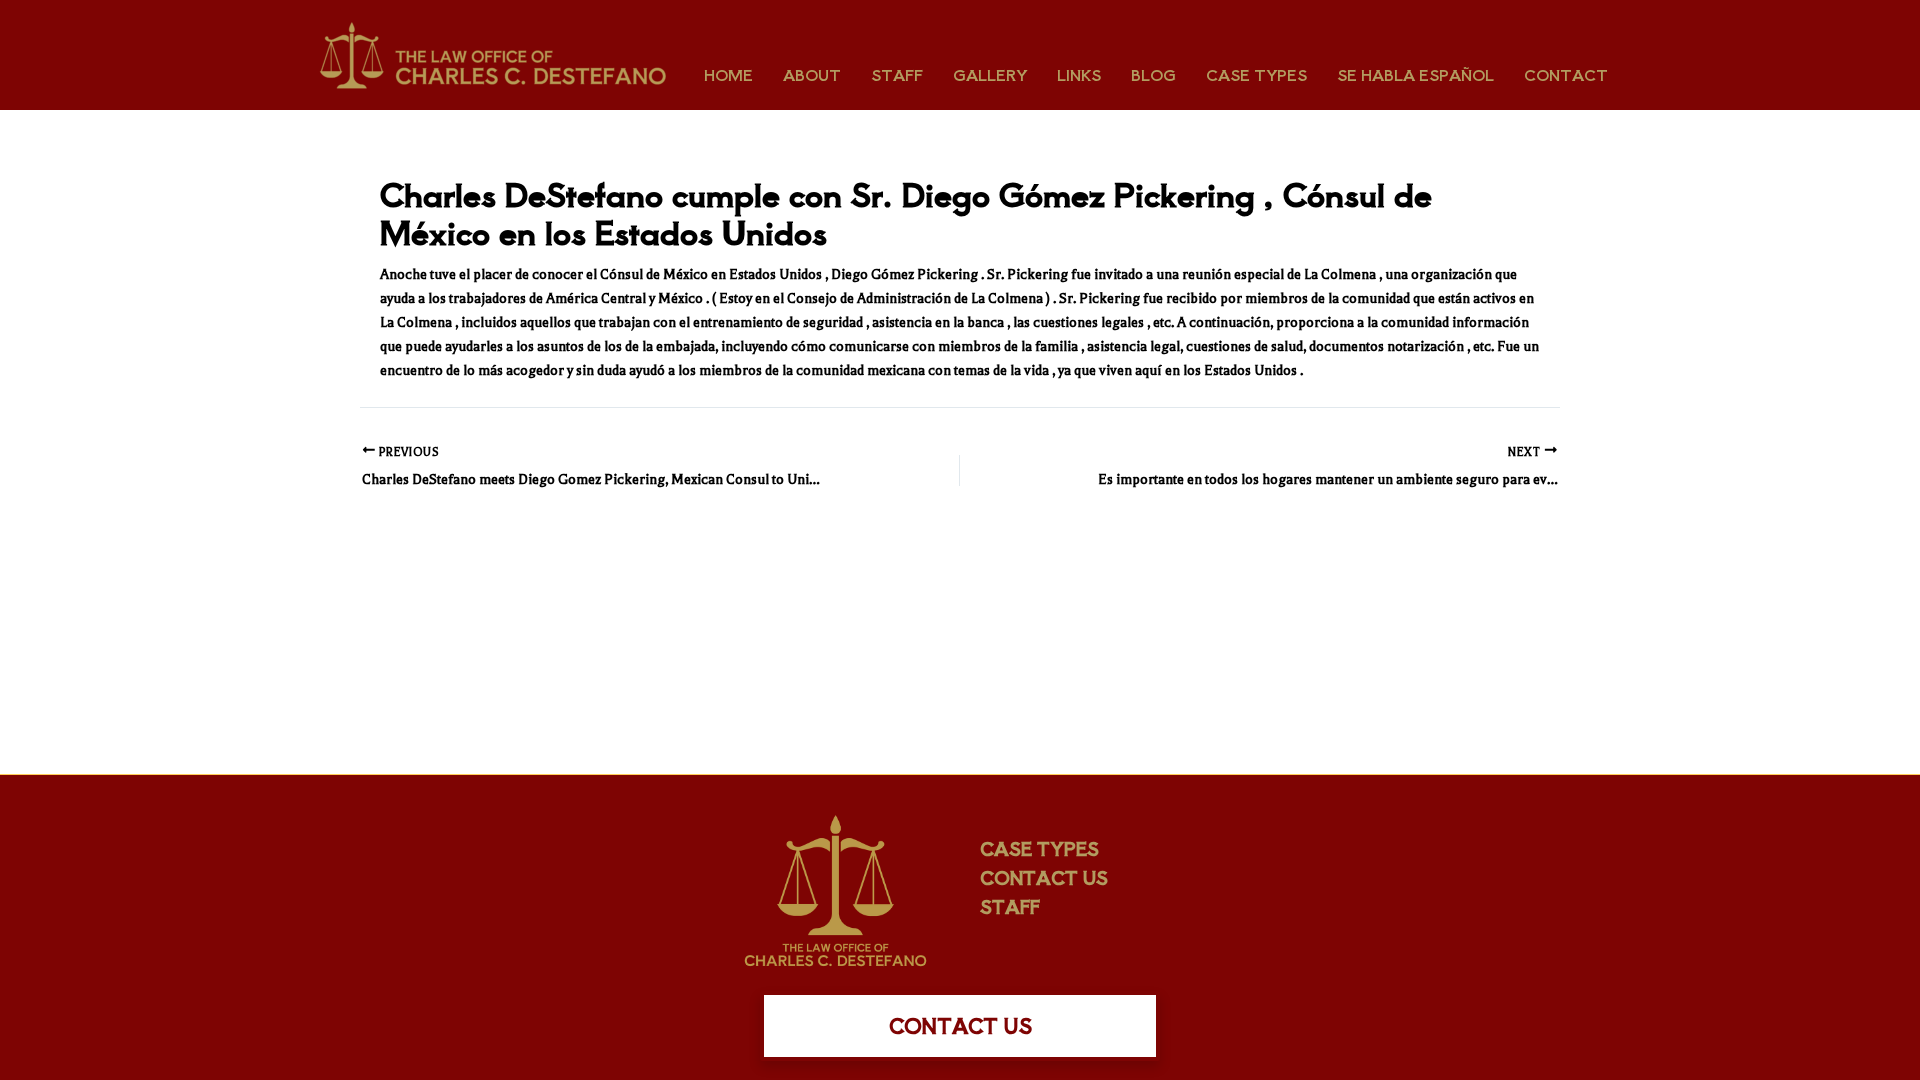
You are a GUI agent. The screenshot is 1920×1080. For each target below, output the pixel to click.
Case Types (1256, 74)
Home (728, 74)
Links (1079, 74)
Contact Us (1044, 877)
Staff (897, 74)
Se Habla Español (1415, 74)
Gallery (990, 74)
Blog (1153, 74)
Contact (1566, 74)
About (812, 74)
